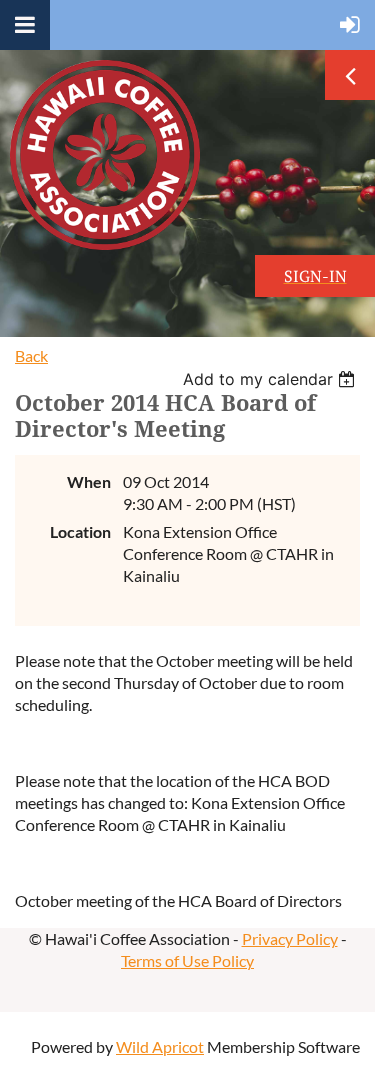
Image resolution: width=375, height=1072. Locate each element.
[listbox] (271, 379)
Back (31, 355)
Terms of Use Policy (187, 960)
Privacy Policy (290, 938)
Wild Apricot (160, 1046)
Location (80, 531)
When (89, 481)
